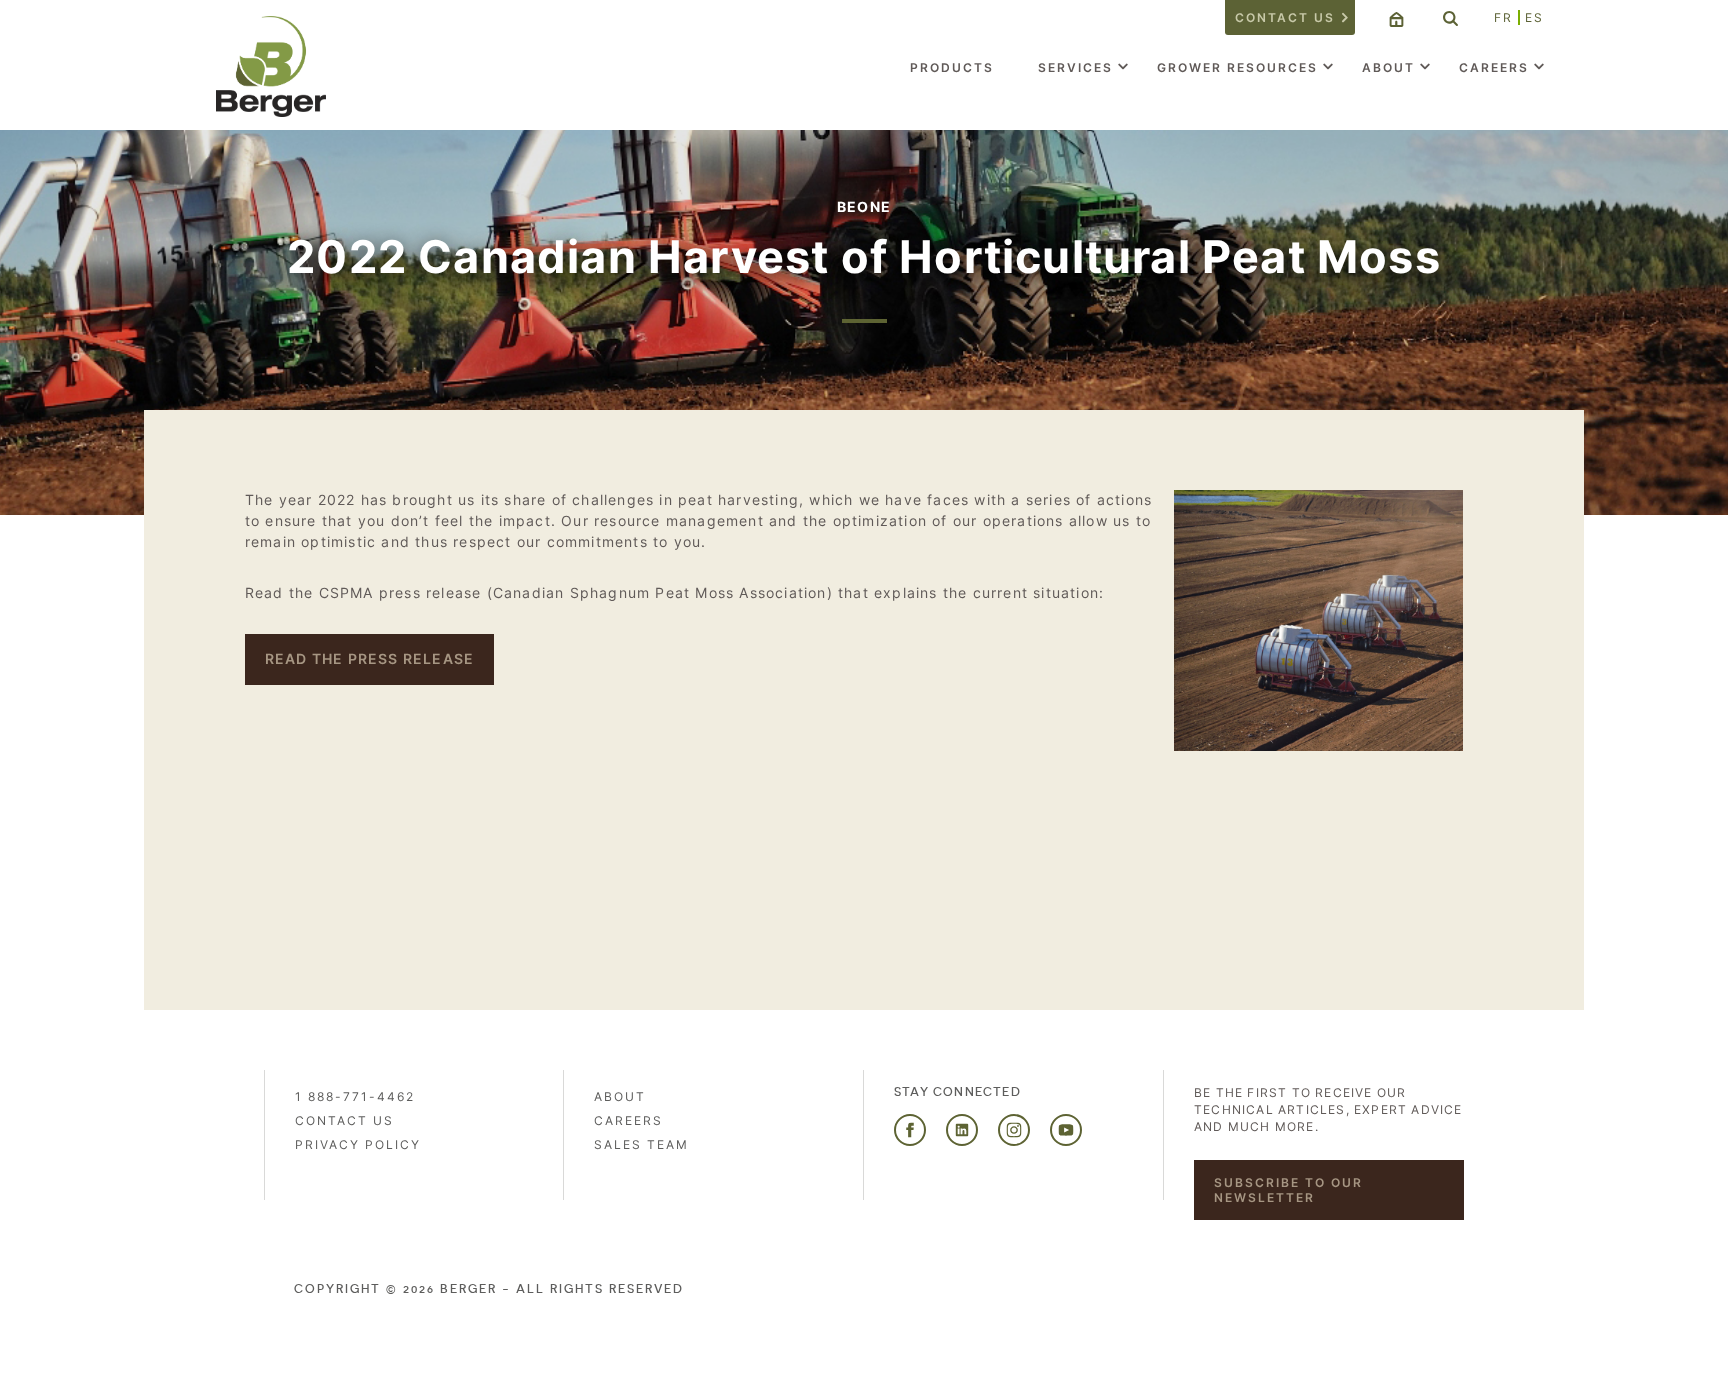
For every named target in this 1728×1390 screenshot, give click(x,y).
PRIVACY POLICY (358, 1144)
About (1388, 67)
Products (952, 67)
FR (1503, 17)
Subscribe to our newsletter (1288, 1190)
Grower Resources (1237, 67)
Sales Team (641, 1144)
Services (1075, 67)
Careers (1494, 67)
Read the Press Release (369, 658)
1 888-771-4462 (355, 1096)
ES (1534, 17)
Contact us (1285, 17)
